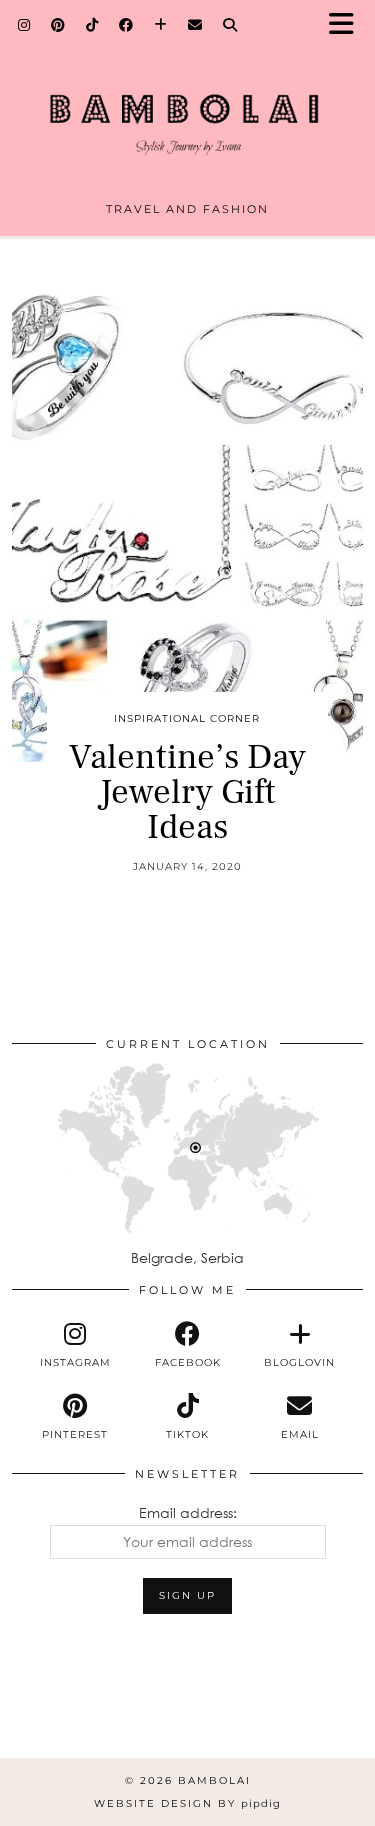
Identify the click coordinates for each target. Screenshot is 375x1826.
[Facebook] (126, 25)
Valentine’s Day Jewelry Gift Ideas (187, 792)
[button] (348, 25)
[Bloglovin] (161, 25)
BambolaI (214, 1780)
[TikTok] (92, 25)
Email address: (188, 1512)
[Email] (195, 25)
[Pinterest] (58, 25)
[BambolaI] (187, 108)
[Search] (230, 25)
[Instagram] (24, 25)
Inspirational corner (187, 718)
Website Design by (187, 1803)
